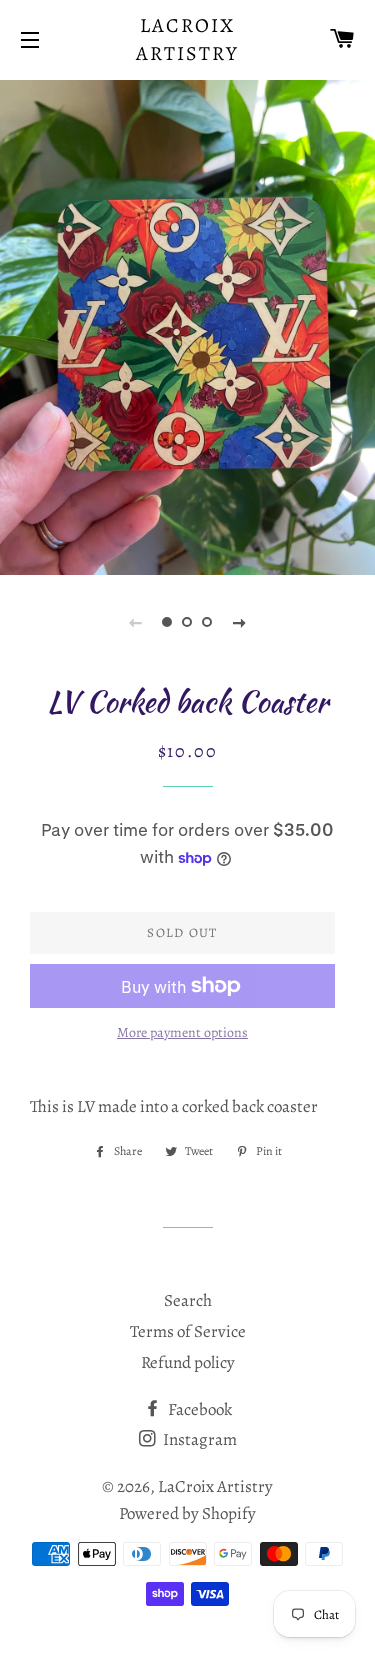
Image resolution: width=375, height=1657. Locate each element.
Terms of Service (188, 1331)
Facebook (198, 1409)
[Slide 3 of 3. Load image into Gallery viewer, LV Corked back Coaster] (208, 622)
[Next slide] (240, 622)
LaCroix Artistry (187, 39)
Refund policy (188, 1362)
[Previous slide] (136, 622)
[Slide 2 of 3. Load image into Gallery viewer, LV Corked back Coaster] (188, 622)
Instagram (198, 1439)
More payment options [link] (182, 1032)
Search (188, 1300)
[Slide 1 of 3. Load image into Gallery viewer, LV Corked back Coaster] (168, 622)
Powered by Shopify (187, 1513)
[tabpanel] (187, 325)
